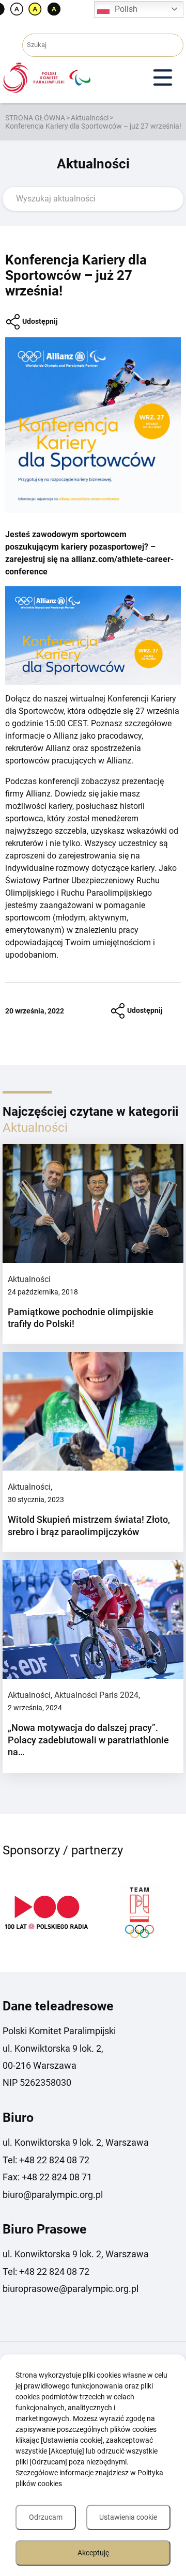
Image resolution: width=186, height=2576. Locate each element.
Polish (126, 9)
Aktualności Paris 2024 (96, 1695)
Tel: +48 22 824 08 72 (46, 2160)
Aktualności (90, 118)
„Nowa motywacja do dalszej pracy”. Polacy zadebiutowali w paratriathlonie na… (88, 1740)
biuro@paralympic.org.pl (53, 2195)
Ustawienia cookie (128, 2517)
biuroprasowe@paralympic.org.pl (71, 2289)
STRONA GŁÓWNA (35, 118)
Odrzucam (46, 2517)
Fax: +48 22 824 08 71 (47, 2177)
